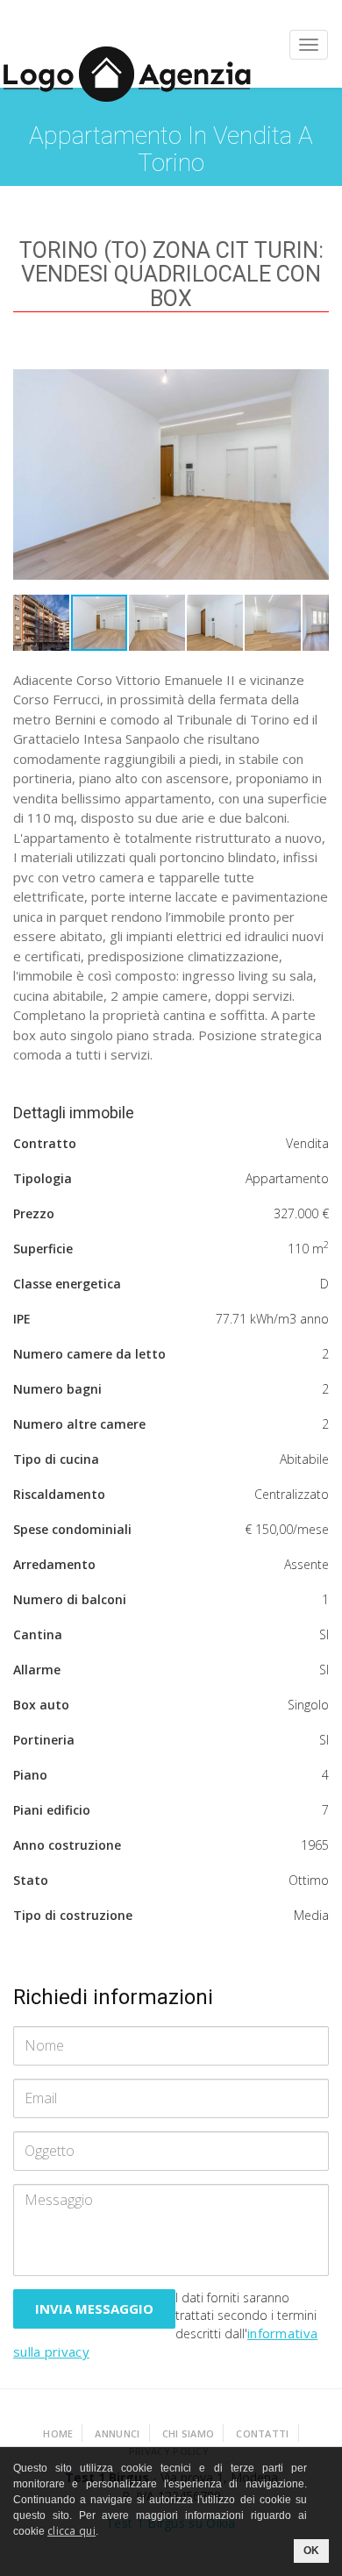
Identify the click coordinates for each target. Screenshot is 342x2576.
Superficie (43, 1249)
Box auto (41, 1705)
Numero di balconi (70, 1599)
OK (311, 2551)
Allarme (37, 1670)
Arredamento (54, 1564)
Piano (30, 1775)
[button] (313, 372)
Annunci (117, 2433)
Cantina (38, 1634)
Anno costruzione (67, 1845)
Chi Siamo (189, 2433)
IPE (22, 1319)
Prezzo (34, 1213)
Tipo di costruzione (73, 1915)
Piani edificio (52, 1810)
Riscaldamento (59, 1494)
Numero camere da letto (89, 1354)
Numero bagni (57, 1389)
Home (58, 2433)
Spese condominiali (72, 1529)
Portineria (44, 1740)
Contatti (262, 2433)
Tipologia (43, 1178)
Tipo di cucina (56, 1459)
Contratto (45, 1143)
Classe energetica (67, 1284)
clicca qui (71, 2531)
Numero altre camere (79, 1424)
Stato (31, 1880)
